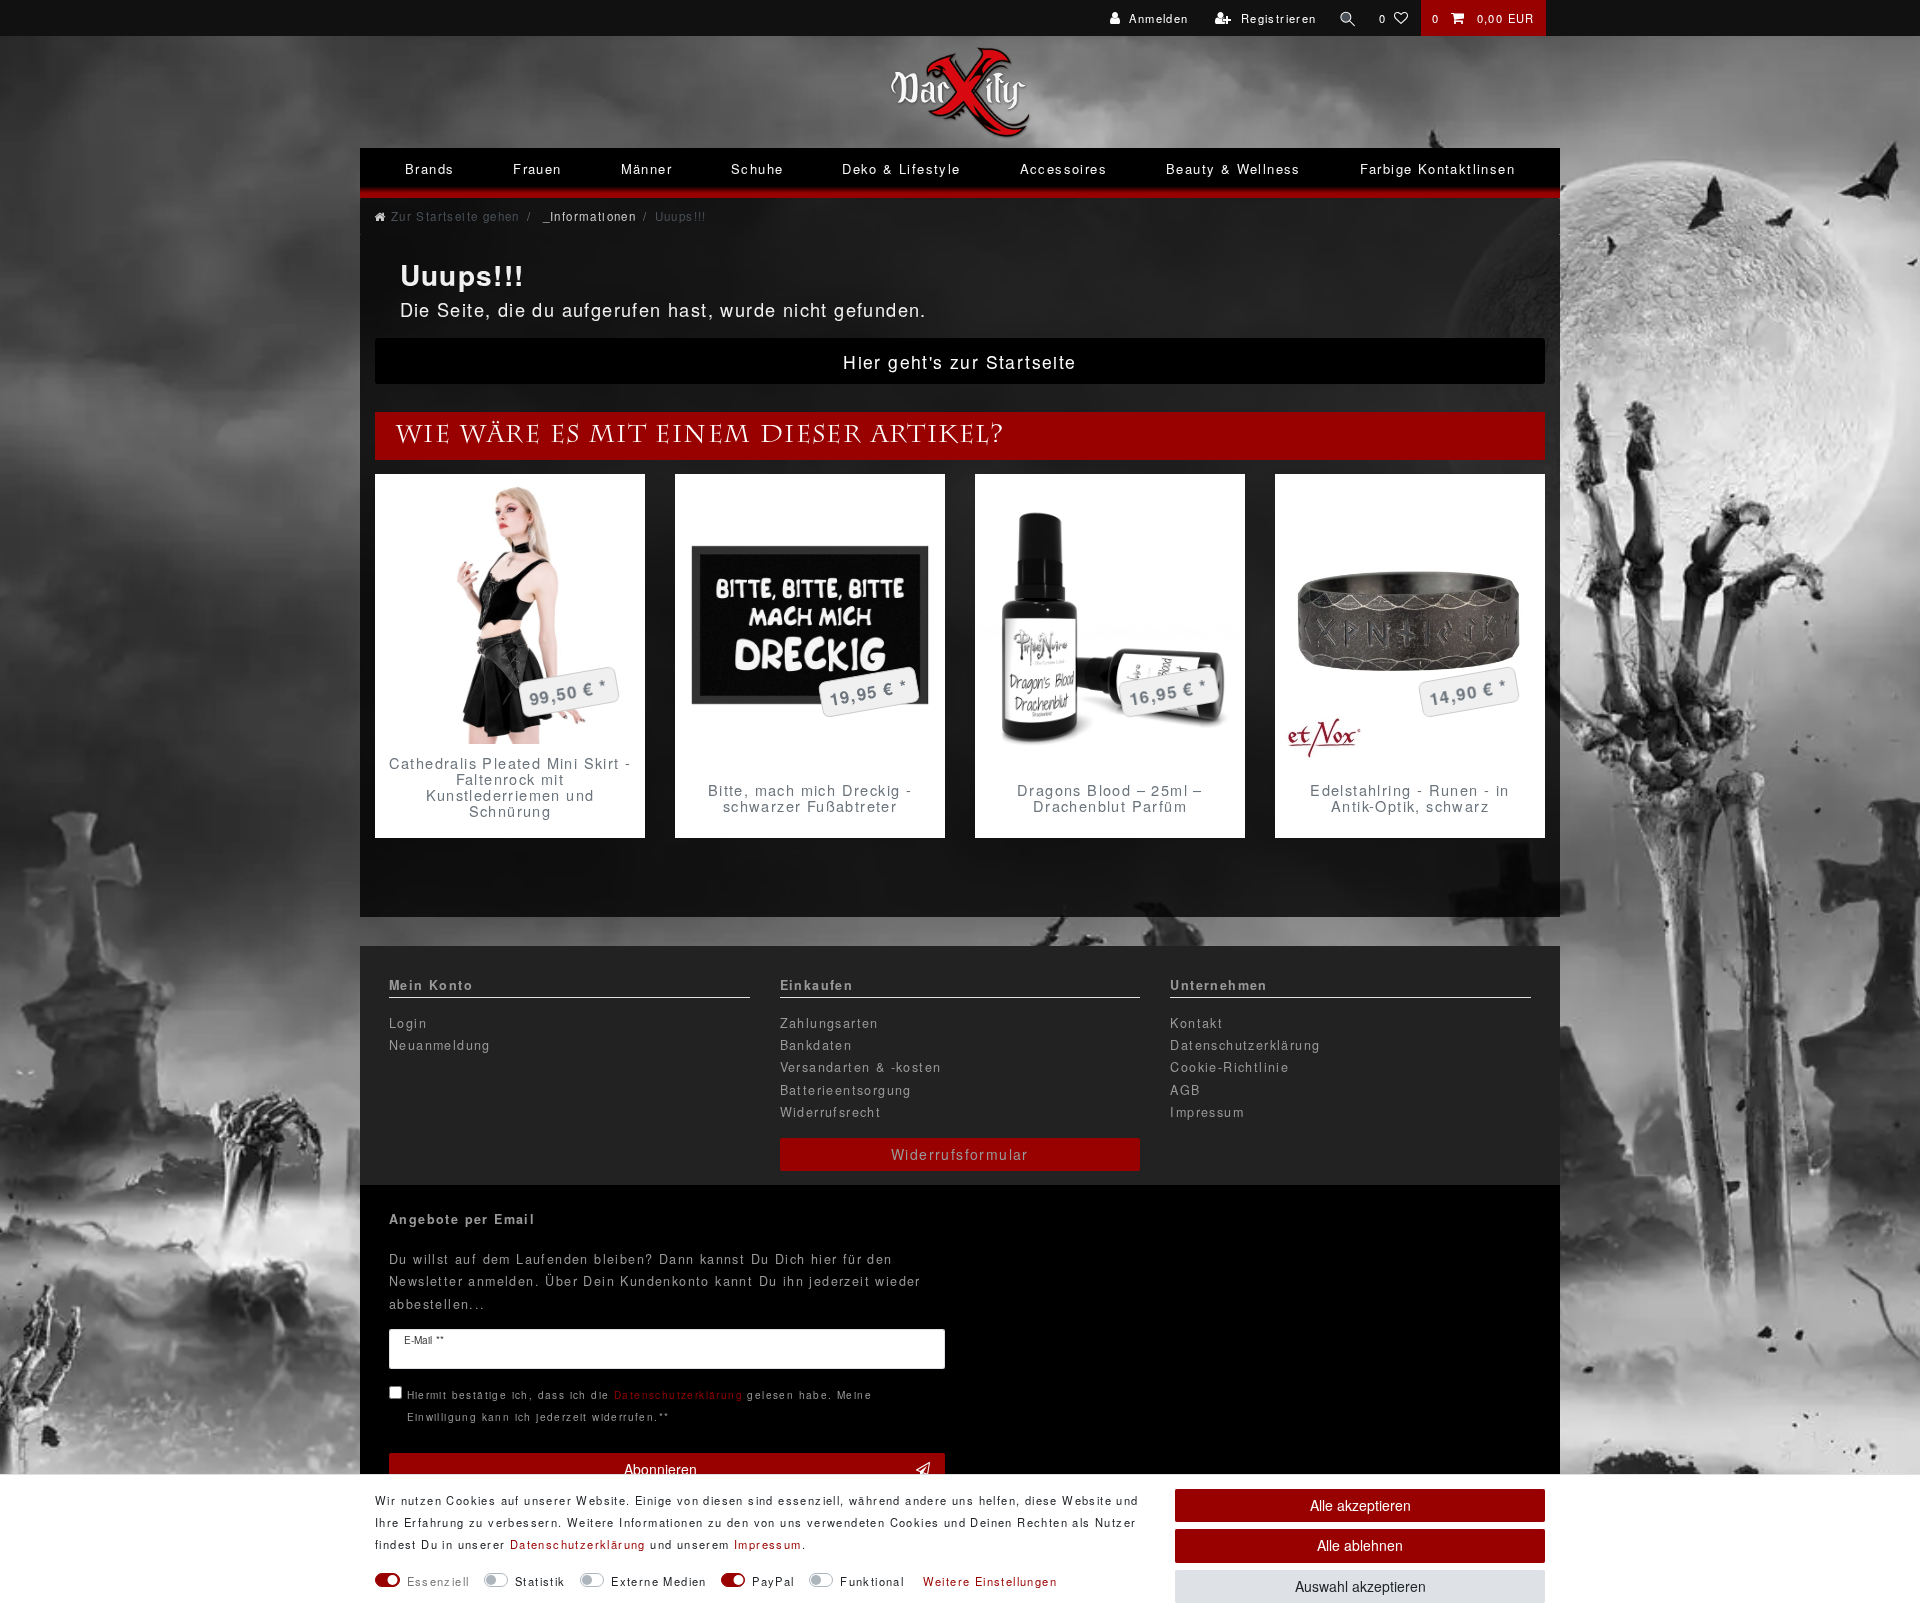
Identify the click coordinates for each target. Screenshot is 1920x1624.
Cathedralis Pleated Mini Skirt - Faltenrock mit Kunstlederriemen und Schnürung (510, 787)
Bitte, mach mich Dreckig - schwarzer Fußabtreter (810, 798)
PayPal (773, 1581)
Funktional (872, 1581)
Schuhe (757, 168)
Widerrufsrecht (831, 1112)
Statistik (540, 1581)
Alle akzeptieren (1360, 1505)
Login (408, 1023)
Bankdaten (816, 1045)
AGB (1185, 1090)
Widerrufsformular (960, 1154)
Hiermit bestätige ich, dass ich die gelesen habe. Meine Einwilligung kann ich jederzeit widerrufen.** (639, 1405)
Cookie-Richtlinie (1229, 1067)
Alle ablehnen (1360, 1545)
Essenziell (438, 1581)
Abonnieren (660, 1469)
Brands (429, 168)
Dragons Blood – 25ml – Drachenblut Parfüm (1110, 798)
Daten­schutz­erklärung (578, 1544)
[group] (510, 609)
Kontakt (1196, 1023)
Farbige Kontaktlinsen (1437, 168)
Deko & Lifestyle (901, 168)
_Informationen (587, 216)
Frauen (537, 168)
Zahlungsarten (829, 1023)
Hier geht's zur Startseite (959, 361)
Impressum (1207, 1112)
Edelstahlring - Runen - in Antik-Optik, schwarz (1409, 798)
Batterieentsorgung (846, 1090)
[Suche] (1348, 18)
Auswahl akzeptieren (1360, 1586)
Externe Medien (659, 1581)
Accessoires (1063, 168)
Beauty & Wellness (1233, 168)
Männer (646, 168)
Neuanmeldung (440, 1045)
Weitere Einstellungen (990, 1581)
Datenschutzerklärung (1245, 1045)
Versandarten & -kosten (861, 1067)
